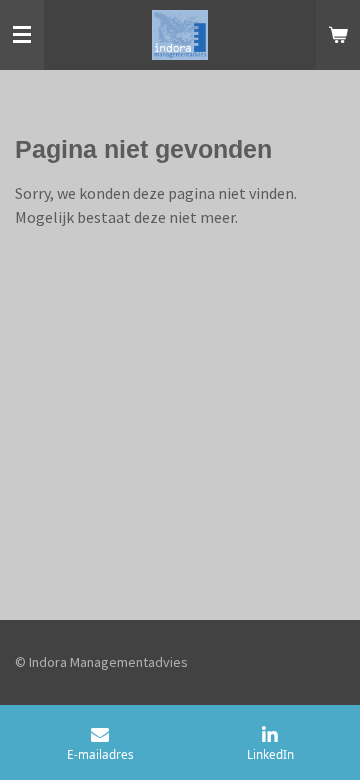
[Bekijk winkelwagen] (338, 35)
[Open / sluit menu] (22, 35)
